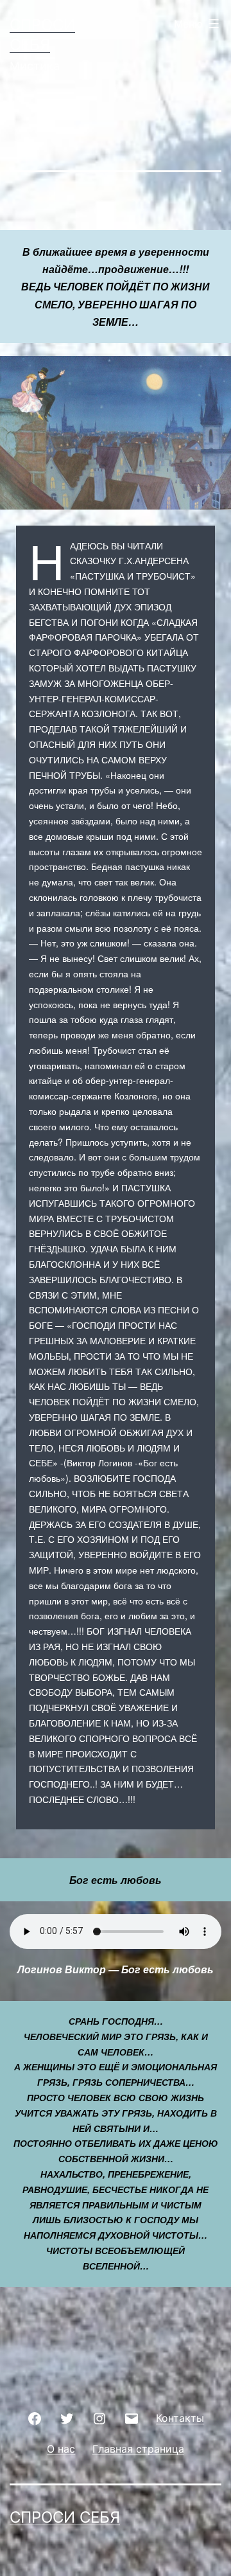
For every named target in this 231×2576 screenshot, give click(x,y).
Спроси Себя (65, 2517)
